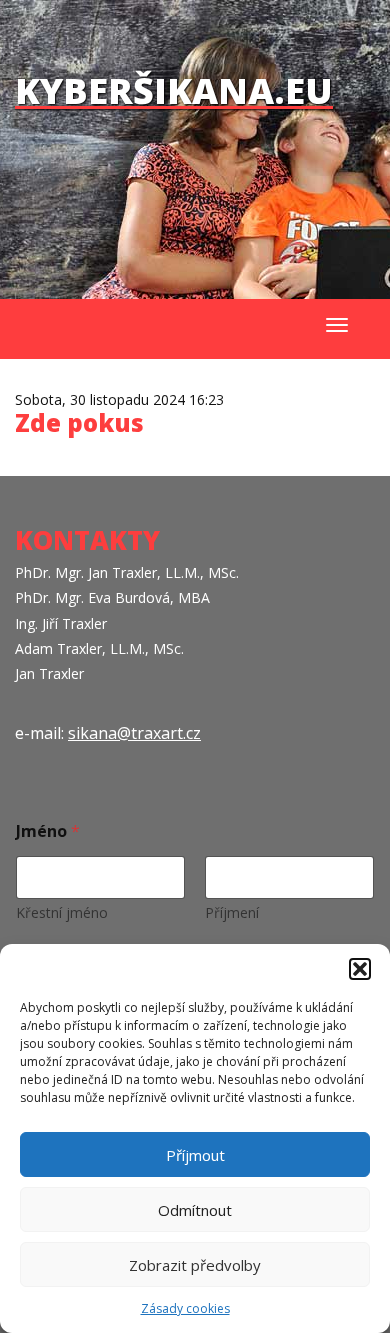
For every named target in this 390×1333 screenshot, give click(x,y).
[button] (360, 969)
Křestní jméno (62, 912)
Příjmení (232, 912)
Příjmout (195, 1155)
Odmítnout (195, 1210)
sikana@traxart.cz (134, 733)
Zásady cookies (185, 1308)
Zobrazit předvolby (195, 1265)
